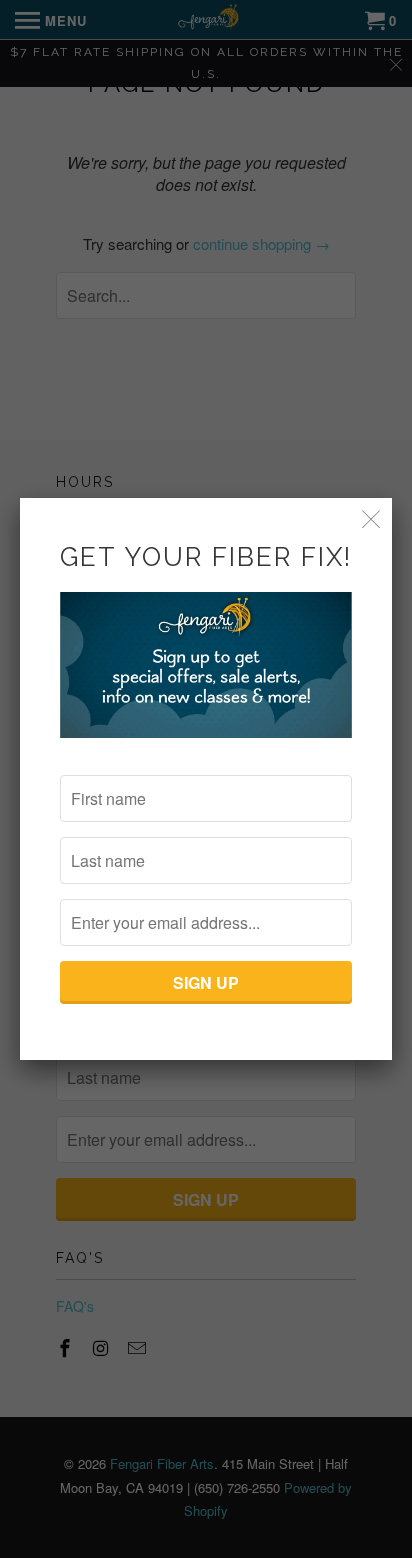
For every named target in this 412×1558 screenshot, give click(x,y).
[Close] (371, 518)
